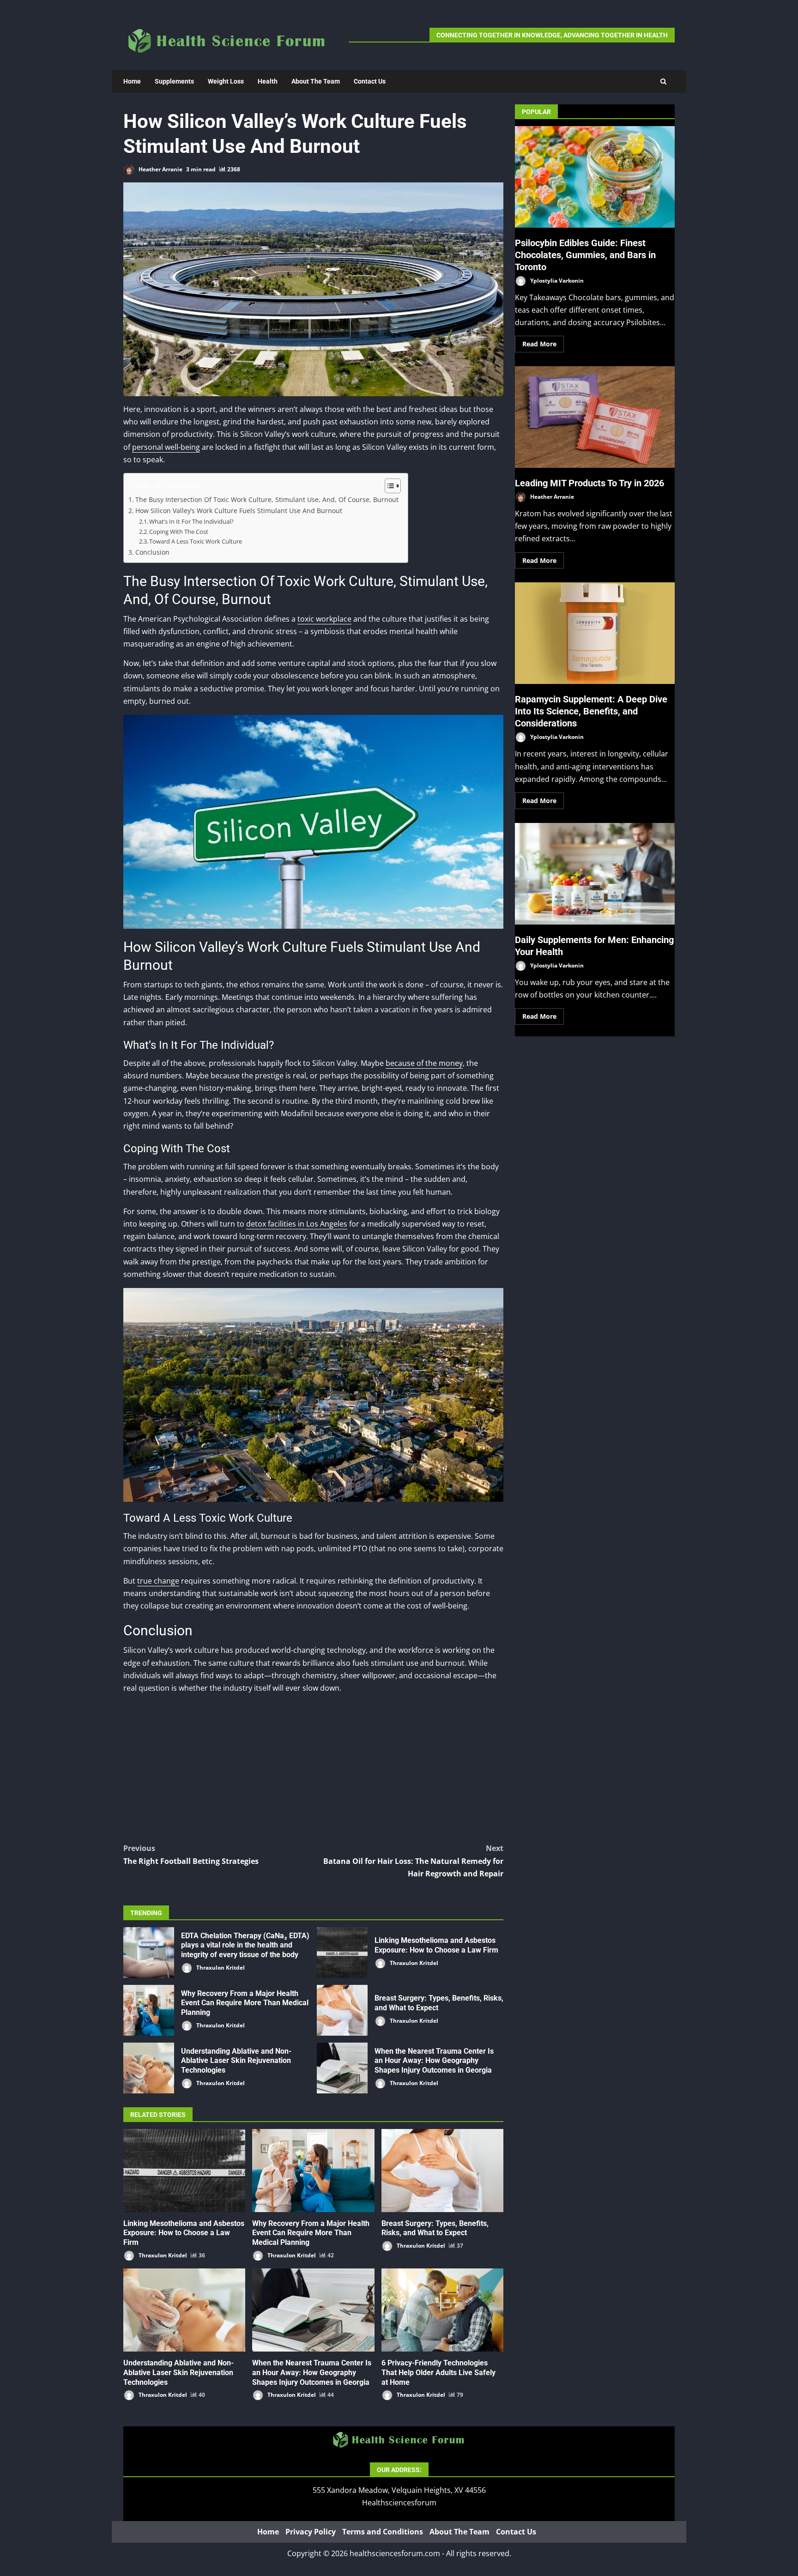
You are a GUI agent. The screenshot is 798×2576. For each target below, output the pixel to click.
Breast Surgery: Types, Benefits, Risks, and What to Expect (342, 2010)
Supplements (174, 81)
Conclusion (152, 552)
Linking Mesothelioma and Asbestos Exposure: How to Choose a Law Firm (342, 1953)
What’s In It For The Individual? (191, 521)
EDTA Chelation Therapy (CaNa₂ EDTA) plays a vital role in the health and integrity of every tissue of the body (149, 1953)
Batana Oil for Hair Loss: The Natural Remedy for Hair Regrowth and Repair (413, 1861)
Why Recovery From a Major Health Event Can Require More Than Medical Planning (149, 2010)
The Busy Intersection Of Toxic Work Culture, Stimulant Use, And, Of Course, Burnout (267, 499)
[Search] (663, 82)
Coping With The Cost (179, 532)
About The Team (316, 81)
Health (268, 81)
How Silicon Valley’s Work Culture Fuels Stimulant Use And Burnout (239, 511)
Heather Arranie (160, 169)
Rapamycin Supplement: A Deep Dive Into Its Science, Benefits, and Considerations (595, 633)
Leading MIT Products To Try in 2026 (595, 417)
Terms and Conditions (383, 2532)
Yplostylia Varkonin (556, 280)
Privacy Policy (311, 2532)
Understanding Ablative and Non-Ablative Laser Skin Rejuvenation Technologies (149, 2068)
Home (132, 81)
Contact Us (370, 81)
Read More (539, 344)
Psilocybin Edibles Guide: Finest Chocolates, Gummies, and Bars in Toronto (595, 177)
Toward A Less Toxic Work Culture (196, 541)
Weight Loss (226, 81)
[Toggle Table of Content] (388, 486)
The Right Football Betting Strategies (191, 1854)
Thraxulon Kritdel (220, 1968)
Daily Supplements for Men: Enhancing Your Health (595, 874)
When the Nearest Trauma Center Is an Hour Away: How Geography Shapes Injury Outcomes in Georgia (342, 2068)
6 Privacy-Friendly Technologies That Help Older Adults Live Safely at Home (442, 2310)
